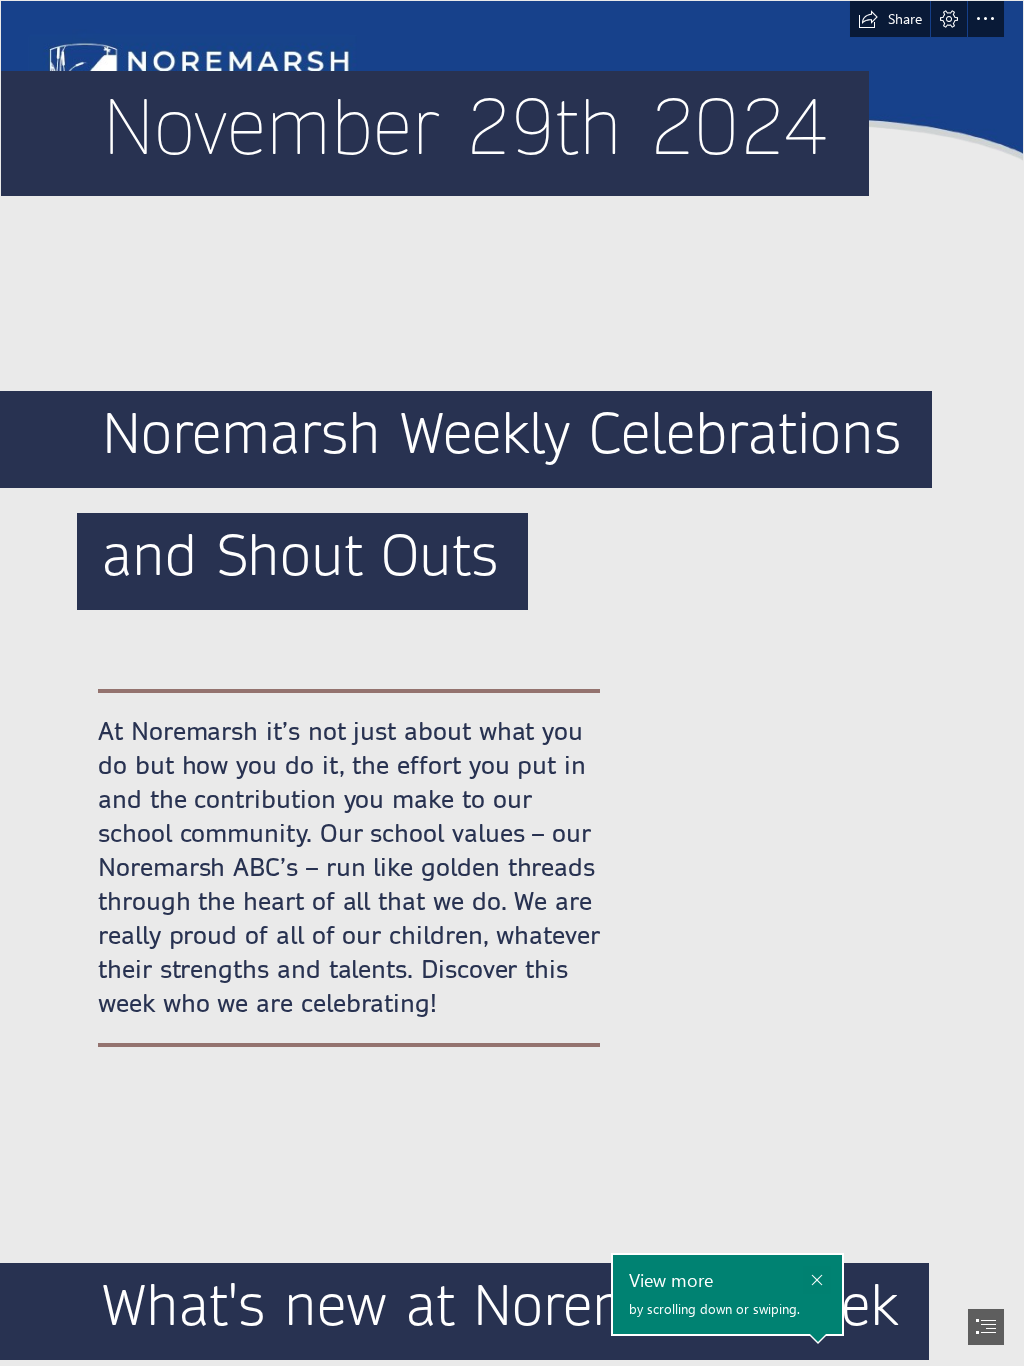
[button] (890, 19)
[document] (512, 683)
